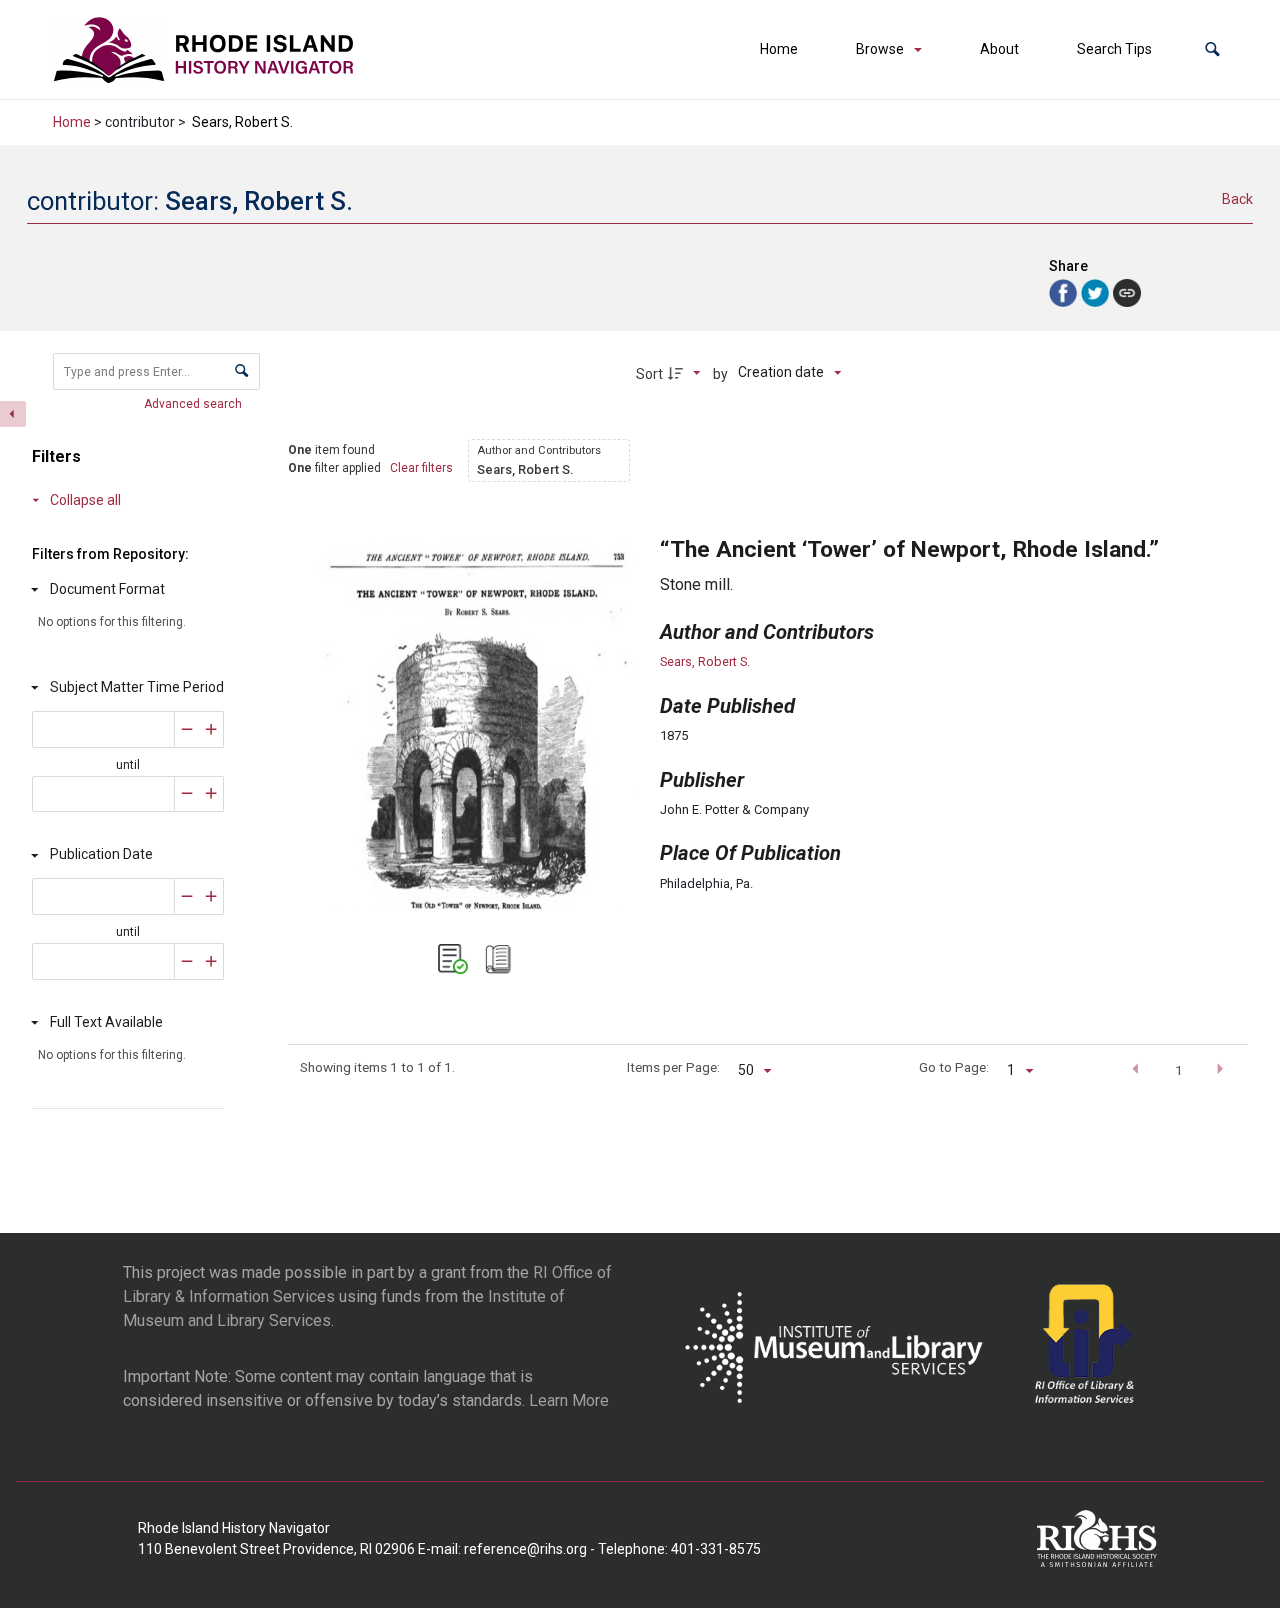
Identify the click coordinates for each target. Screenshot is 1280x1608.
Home (779, 49)
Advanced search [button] (194, 404)
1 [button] (1179, 1070)
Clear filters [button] (421, 468)
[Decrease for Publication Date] (187, 896)
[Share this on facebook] (1065, 291)
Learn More (569, 1400)
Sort (649, 374)
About (999, 49)
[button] (1212, 49)
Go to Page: (954, 1067)
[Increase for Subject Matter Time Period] (211, 729)
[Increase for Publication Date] (211, 896)
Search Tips (1114, 49)
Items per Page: (673, 1067)
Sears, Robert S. (705, 661)
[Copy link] (1127, 293)
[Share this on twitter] (1097, 291)
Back (1237, 199)
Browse (880, 49)
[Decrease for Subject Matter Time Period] (187, 729)
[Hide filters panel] (13, 414)
